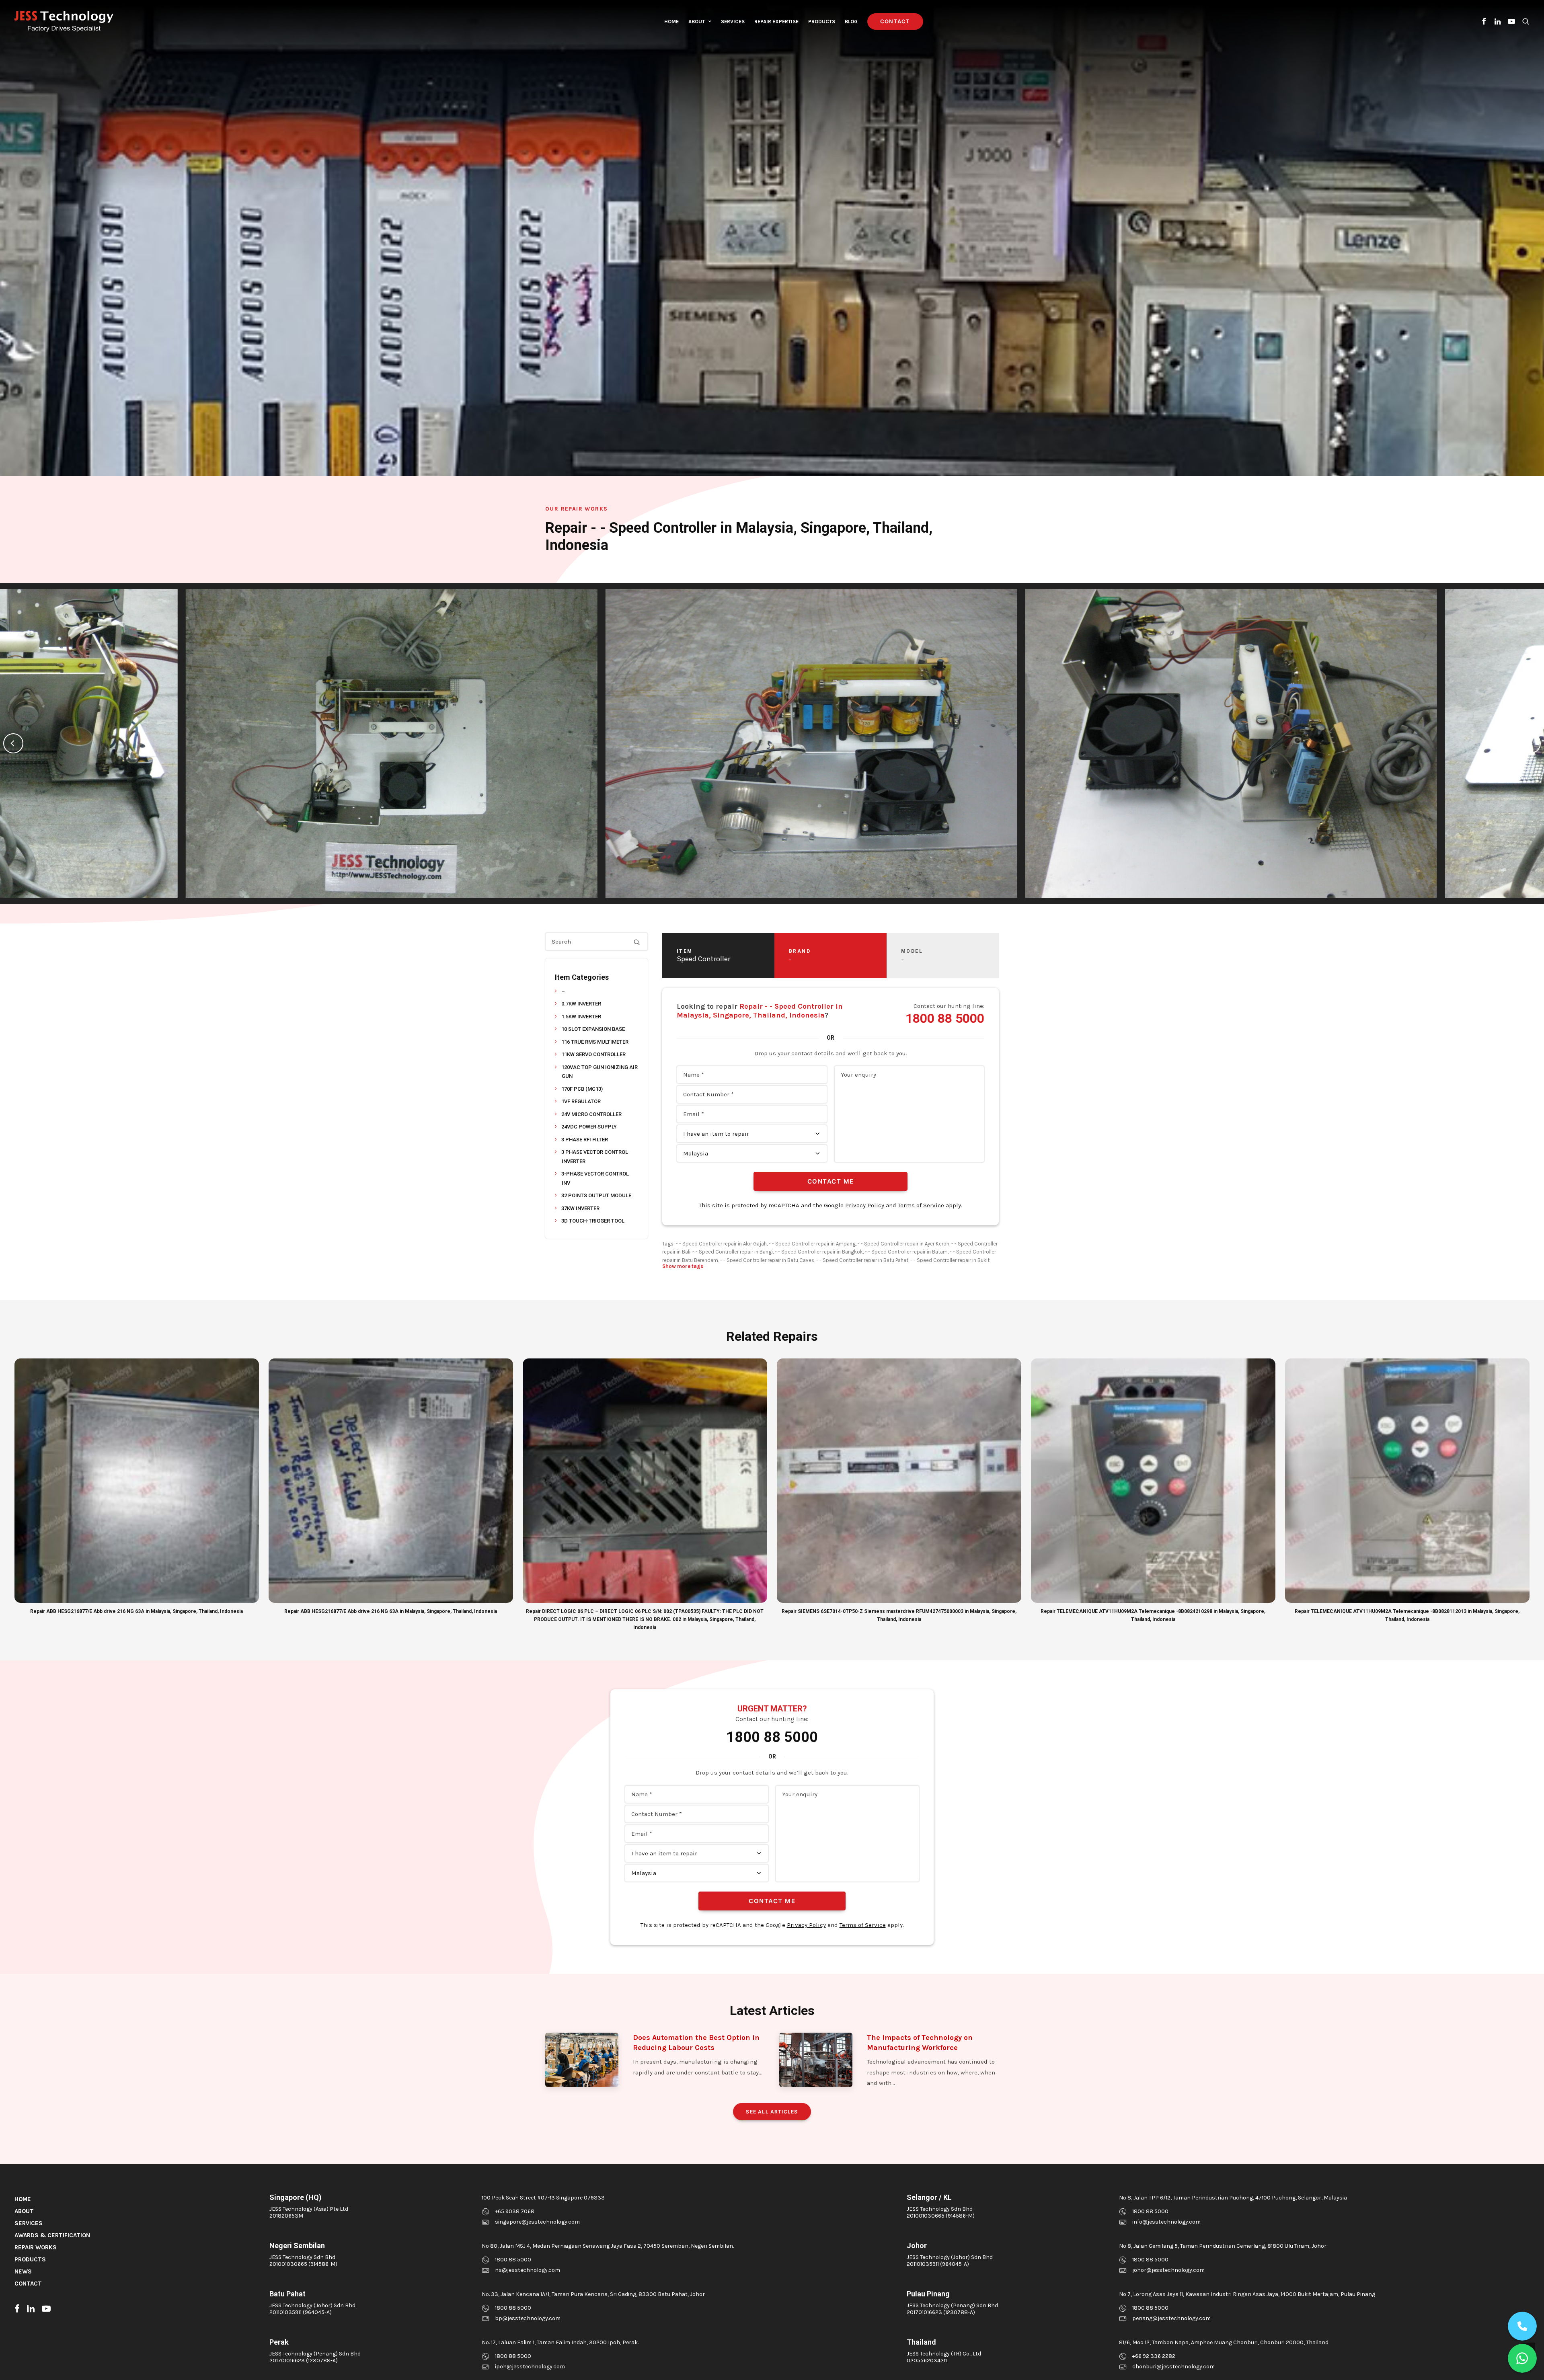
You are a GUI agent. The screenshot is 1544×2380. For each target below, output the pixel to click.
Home (671, 22)
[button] (1484, 21)
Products (822, 22)
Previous (13, 743)
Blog (851, 22)
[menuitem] (671, 21)
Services (733, 22)
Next (1531, 743)
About (697, 22)
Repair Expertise (776, 22)
